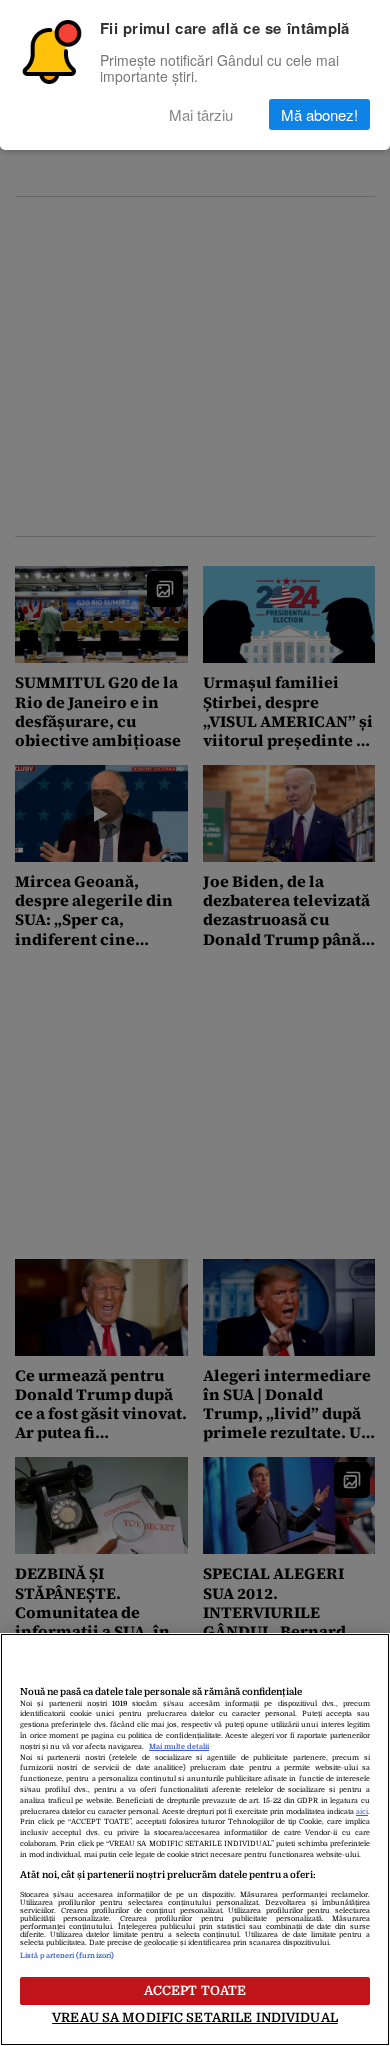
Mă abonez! (319, 114)
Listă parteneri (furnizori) (67, 1956)
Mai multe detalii (179, 1747)
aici (362, 1812)
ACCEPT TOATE (195, 1990)
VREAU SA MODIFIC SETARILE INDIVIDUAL (195, 2017)
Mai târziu (201, 114)
